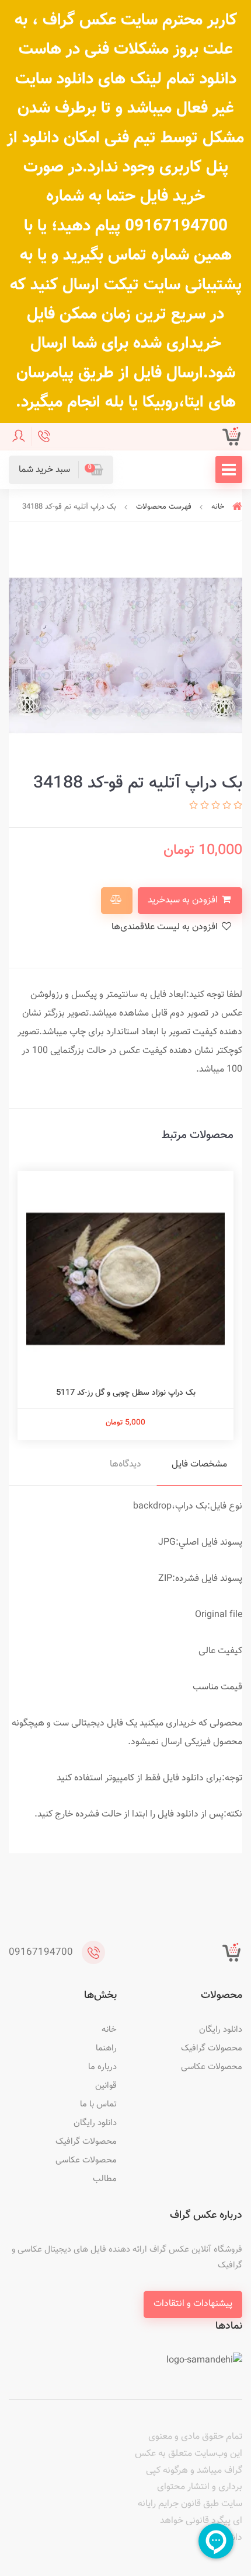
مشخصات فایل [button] (199, 1464)
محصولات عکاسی (212, 2067)
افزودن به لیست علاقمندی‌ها (166, 927)
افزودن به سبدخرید (184, 900)
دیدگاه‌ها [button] (125, 1464)
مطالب (105, 2179)
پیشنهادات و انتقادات (193, 2304)
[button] (61, 470)
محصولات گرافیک (212, 2048)
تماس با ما (98, 2104)
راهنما (106, 2048)
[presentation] (239, 656)
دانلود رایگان (221, 2030)
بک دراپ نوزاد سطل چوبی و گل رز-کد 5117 (126, 1393)
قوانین (106, 2086)
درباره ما (102, 2067)
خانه (109, 2030)
